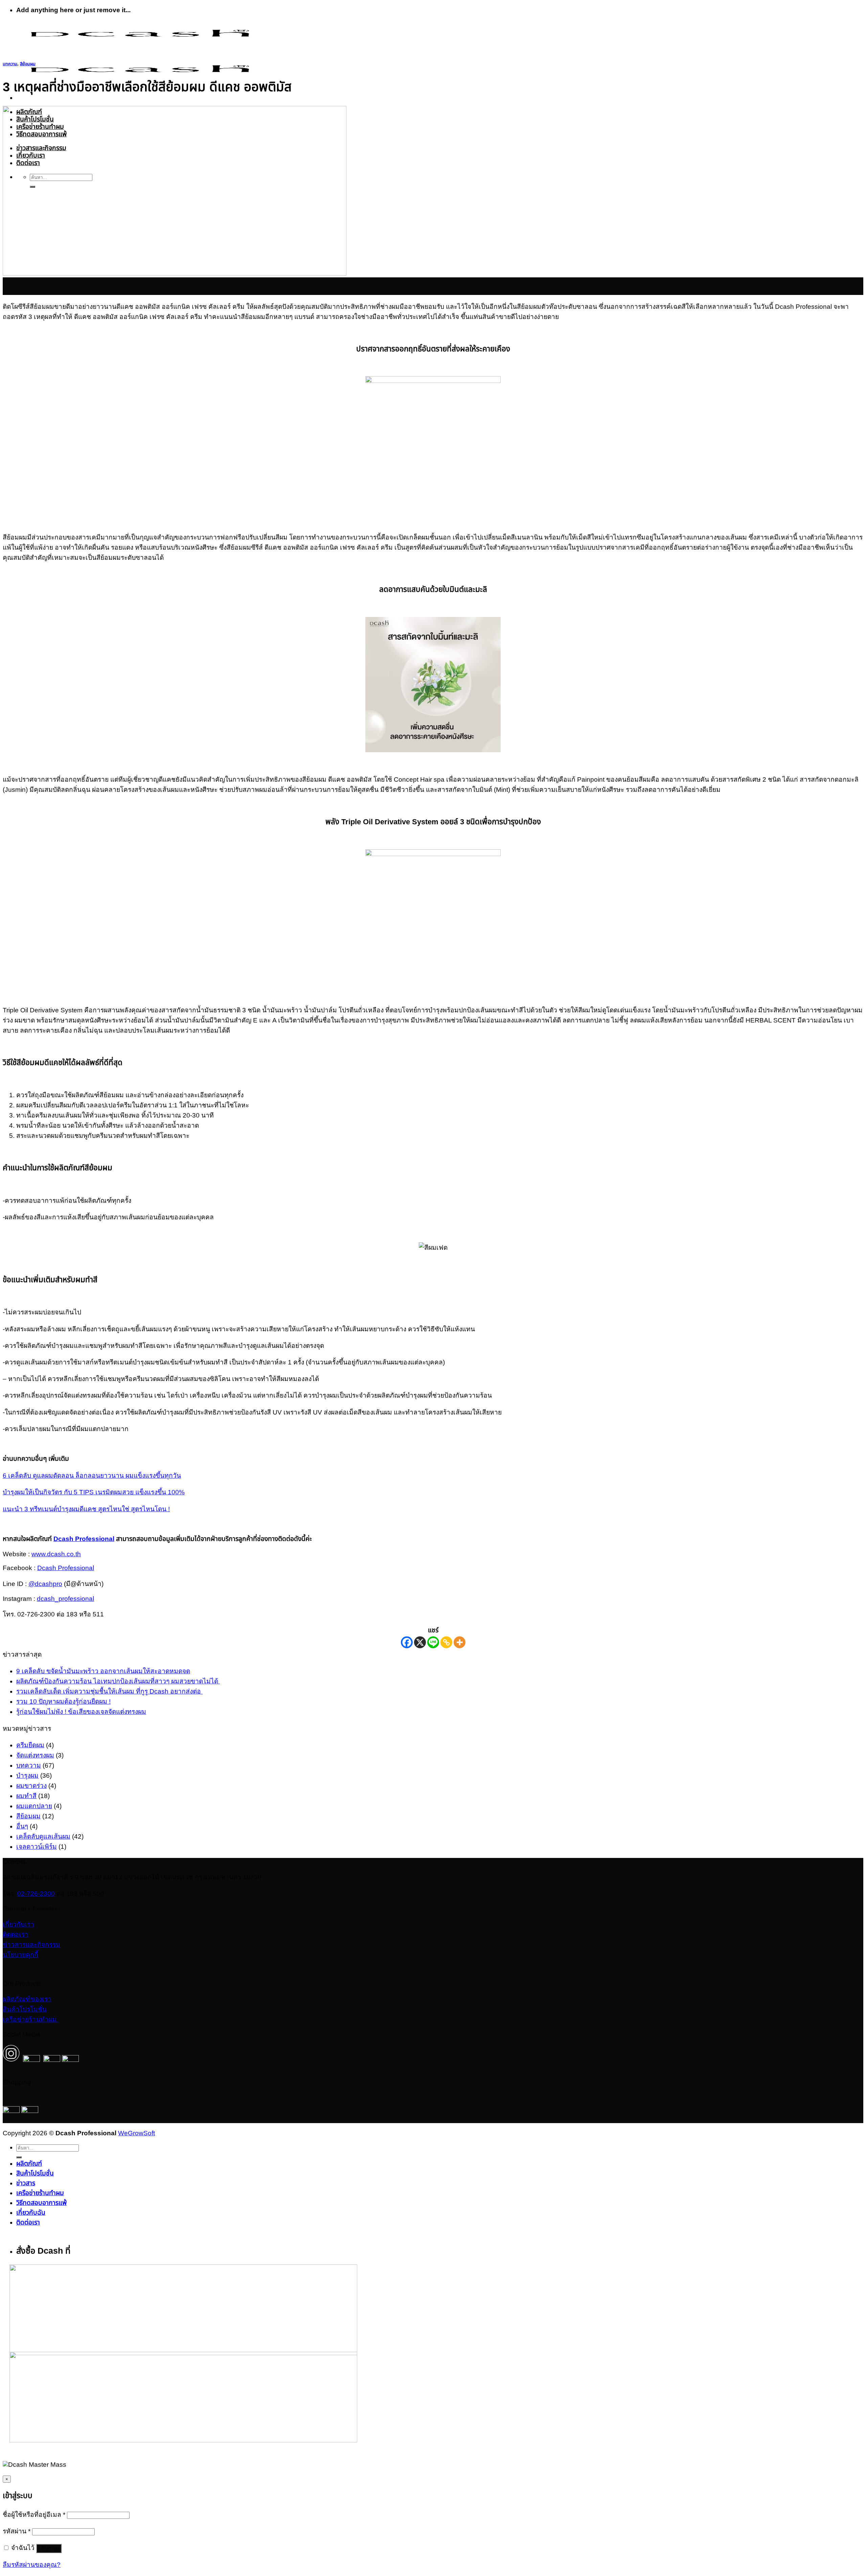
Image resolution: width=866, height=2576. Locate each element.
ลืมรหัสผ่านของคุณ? (32, 2565)
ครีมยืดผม (30, 1745)
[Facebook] (407, 1642)
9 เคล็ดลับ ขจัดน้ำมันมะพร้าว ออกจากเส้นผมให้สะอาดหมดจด (103, 1671)
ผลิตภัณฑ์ (29, 2164)
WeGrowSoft (136, 2133)
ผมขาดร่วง (31, 1786)
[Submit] (19, 2157)
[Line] (433, 1642)
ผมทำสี (26, 1796)
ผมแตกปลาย (34, 1806)
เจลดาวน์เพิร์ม (37, 1847)
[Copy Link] (446, 1642)
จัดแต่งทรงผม (35, 1755)
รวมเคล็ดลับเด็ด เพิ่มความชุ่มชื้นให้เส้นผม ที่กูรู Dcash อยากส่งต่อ (109, 1691)
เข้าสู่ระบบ (49, 2548)
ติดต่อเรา (16, 1935)
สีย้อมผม (28, 64)
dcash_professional (65, 1599)
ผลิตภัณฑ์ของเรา (27, 1999)
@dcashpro (45, 1584)
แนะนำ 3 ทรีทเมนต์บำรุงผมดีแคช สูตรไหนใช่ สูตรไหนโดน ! (86, 1509)
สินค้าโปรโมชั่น (25, 2009)
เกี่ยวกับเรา (18, 1924)
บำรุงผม (27, 1776)
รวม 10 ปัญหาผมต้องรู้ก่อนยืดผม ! (63, 1701)
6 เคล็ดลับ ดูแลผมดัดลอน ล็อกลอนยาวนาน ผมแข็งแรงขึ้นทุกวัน (92, 1476)
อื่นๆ (22, 1826)
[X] (420, 1642)
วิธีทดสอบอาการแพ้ (41, 2203)
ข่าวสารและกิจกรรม (31, 1945)
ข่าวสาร (26, 2183)
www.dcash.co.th (56, 1554)
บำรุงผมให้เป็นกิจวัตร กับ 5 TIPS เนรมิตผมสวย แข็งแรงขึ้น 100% (94, 1492)
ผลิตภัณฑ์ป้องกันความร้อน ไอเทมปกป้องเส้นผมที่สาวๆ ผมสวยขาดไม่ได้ (118, 1681)
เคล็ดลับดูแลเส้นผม (43, 1836)
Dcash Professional (66, 1568)
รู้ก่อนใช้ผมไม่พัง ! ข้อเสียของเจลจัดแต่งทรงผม (81, 1712)
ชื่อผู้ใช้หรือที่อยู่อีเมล (34, 2515)
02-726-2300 (36, 1894)
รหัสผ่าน (17, 2531)
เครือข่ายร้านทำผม (30, 2019)
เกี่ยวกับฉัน (31, 2213)
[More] (460, 1642)
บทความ (10, 64)
